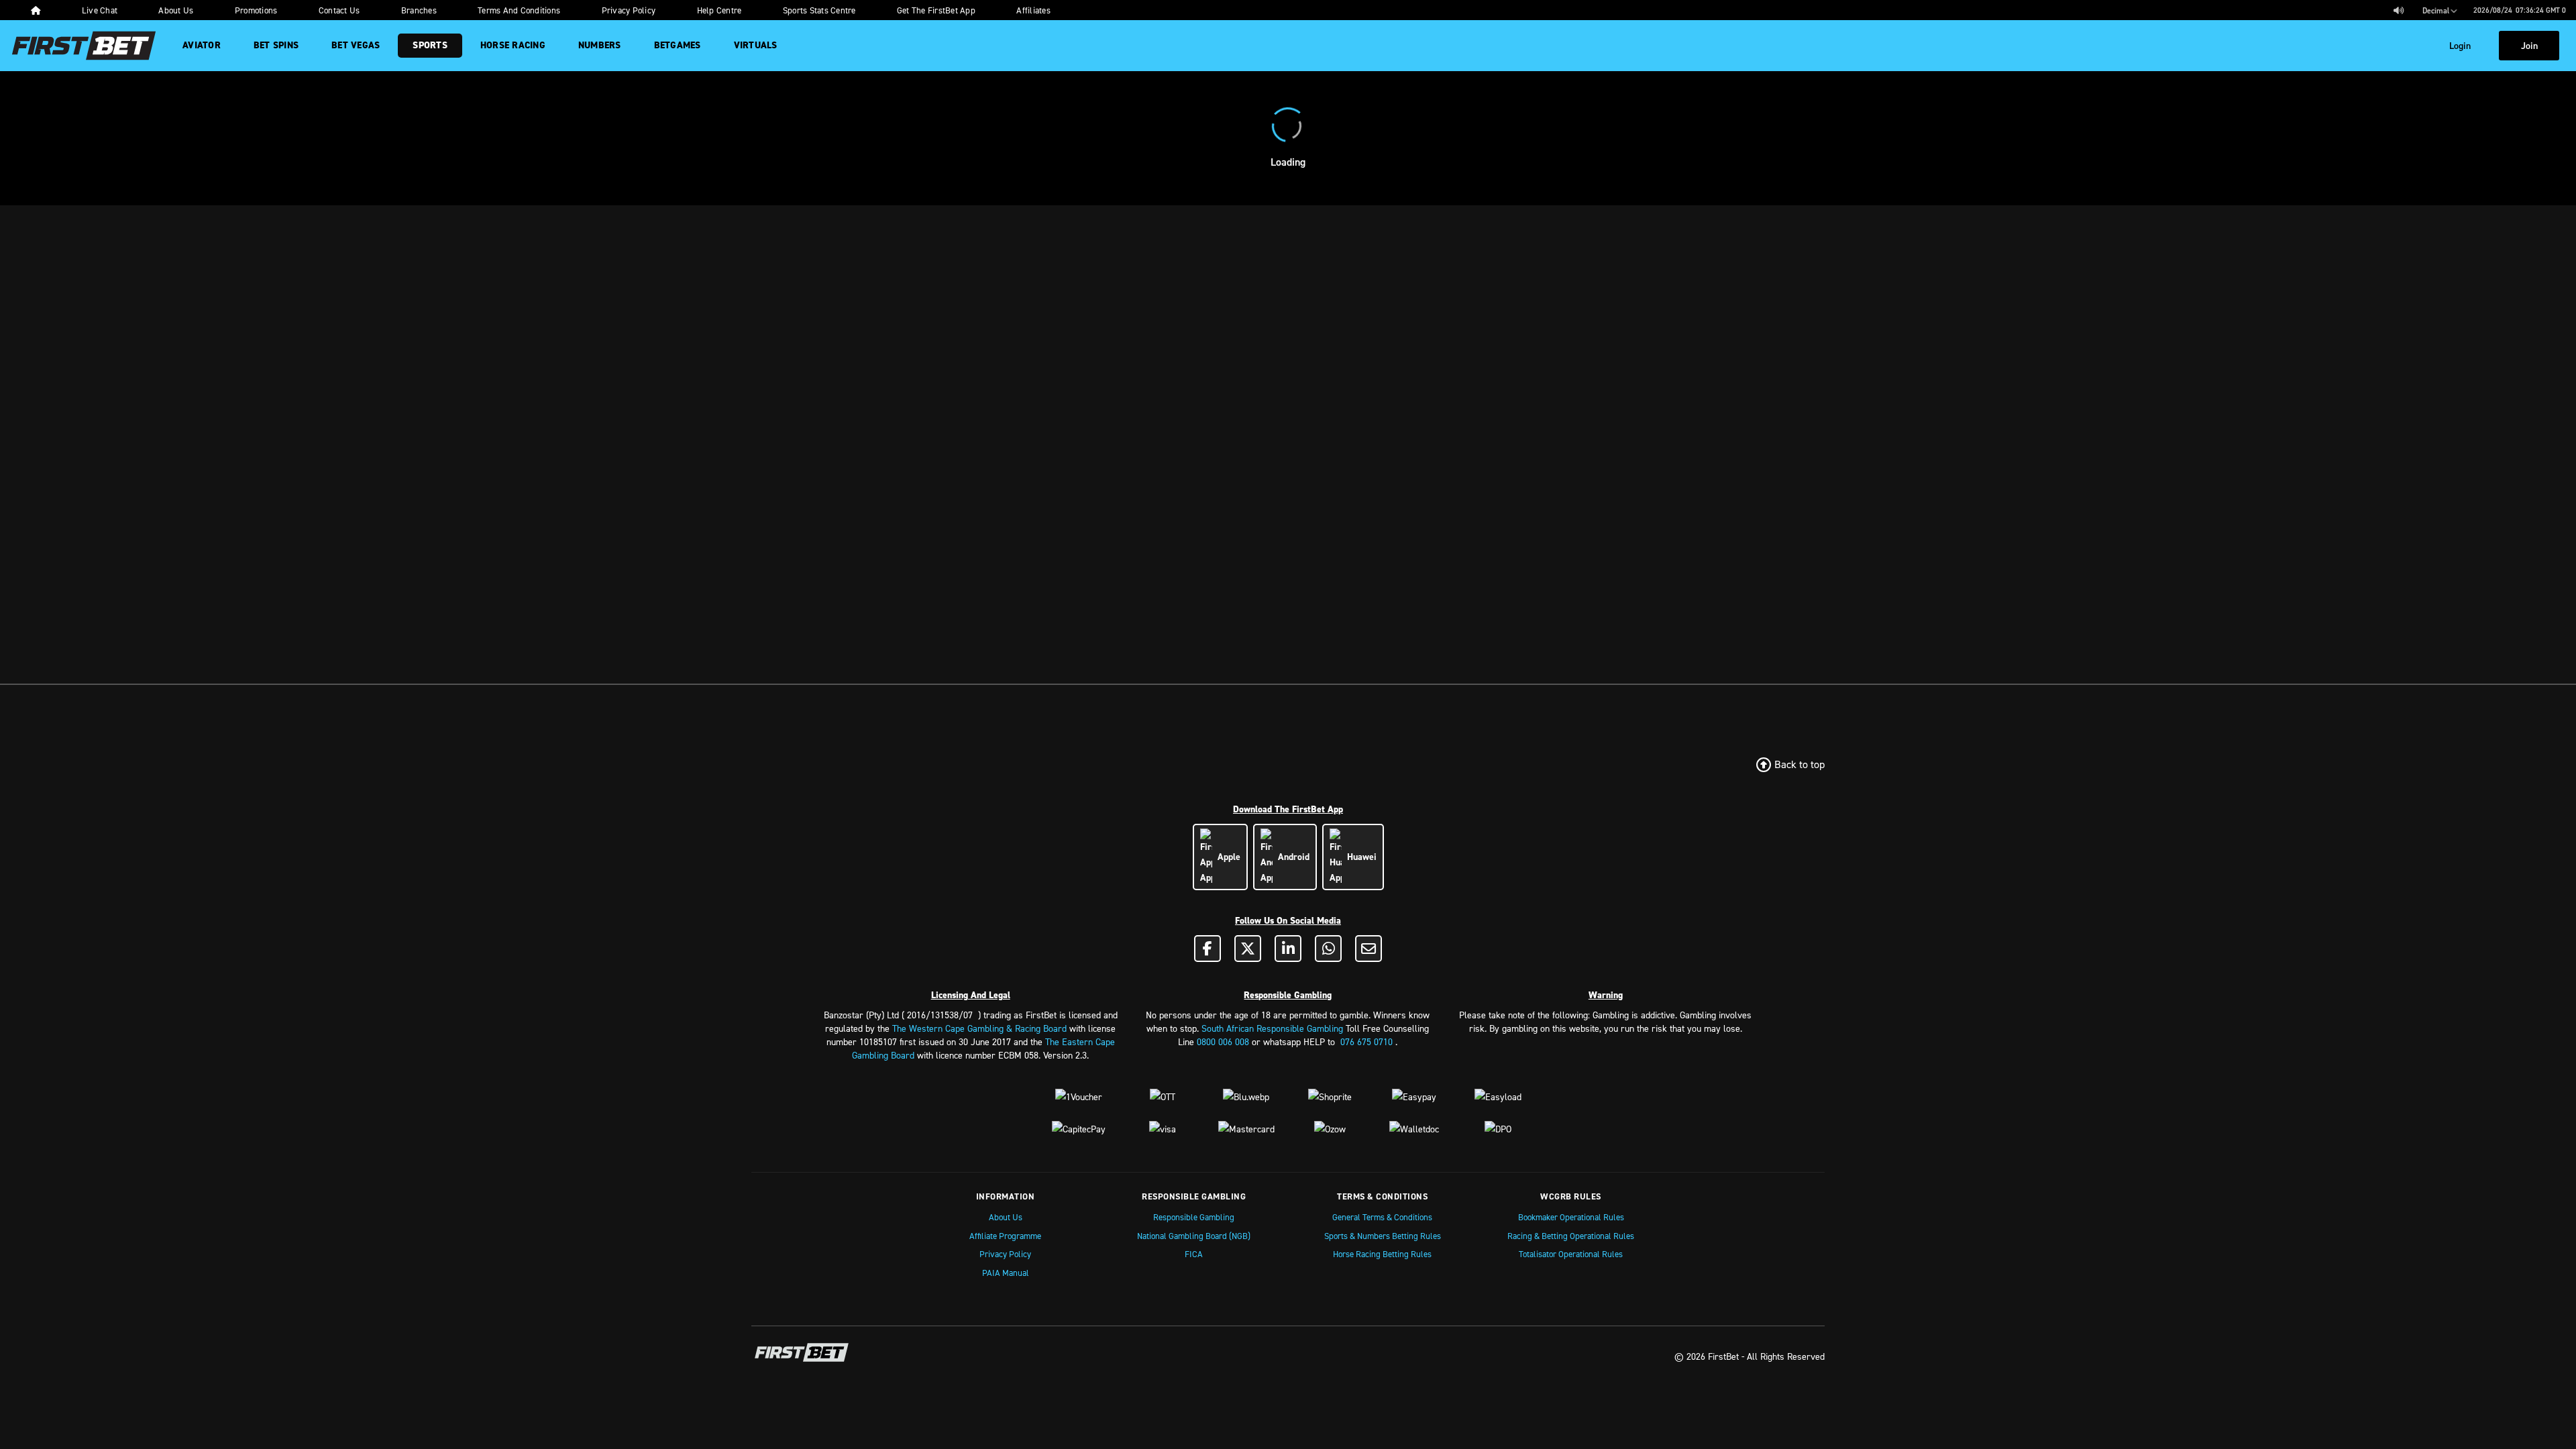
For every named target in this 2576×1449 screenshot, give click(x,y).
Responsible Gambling (1194, 1217)
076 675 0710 (1366, 1041)
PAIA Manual (1006, 1273)
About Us (1006, 1217)
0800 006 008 (1223, 1041)
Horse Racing (513, 45)
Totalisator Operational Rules (1571, 1254)
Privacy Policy (1005, 1254)
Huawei (1359, 857)
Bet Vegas (356, 45)
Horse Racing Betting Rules (1382, 1254)
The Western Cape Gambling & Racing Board (979, 1028)
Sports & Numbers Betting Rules (1383, 1236)
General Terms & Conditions (1382, 1217)
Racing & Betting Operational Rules (1571, 1236)
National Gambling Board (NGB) (1194, 1236)
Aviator (202, 45)
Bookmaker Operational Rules (1571, 1217)
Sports (430, 45)
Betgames (678, 45)
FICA (1194, 1254)
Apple (1226, 857)
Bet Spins (276, 45)
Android (1291, 857)
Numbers (600, 45)
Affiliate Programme (1005, 1236)
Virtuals (756, 45)
